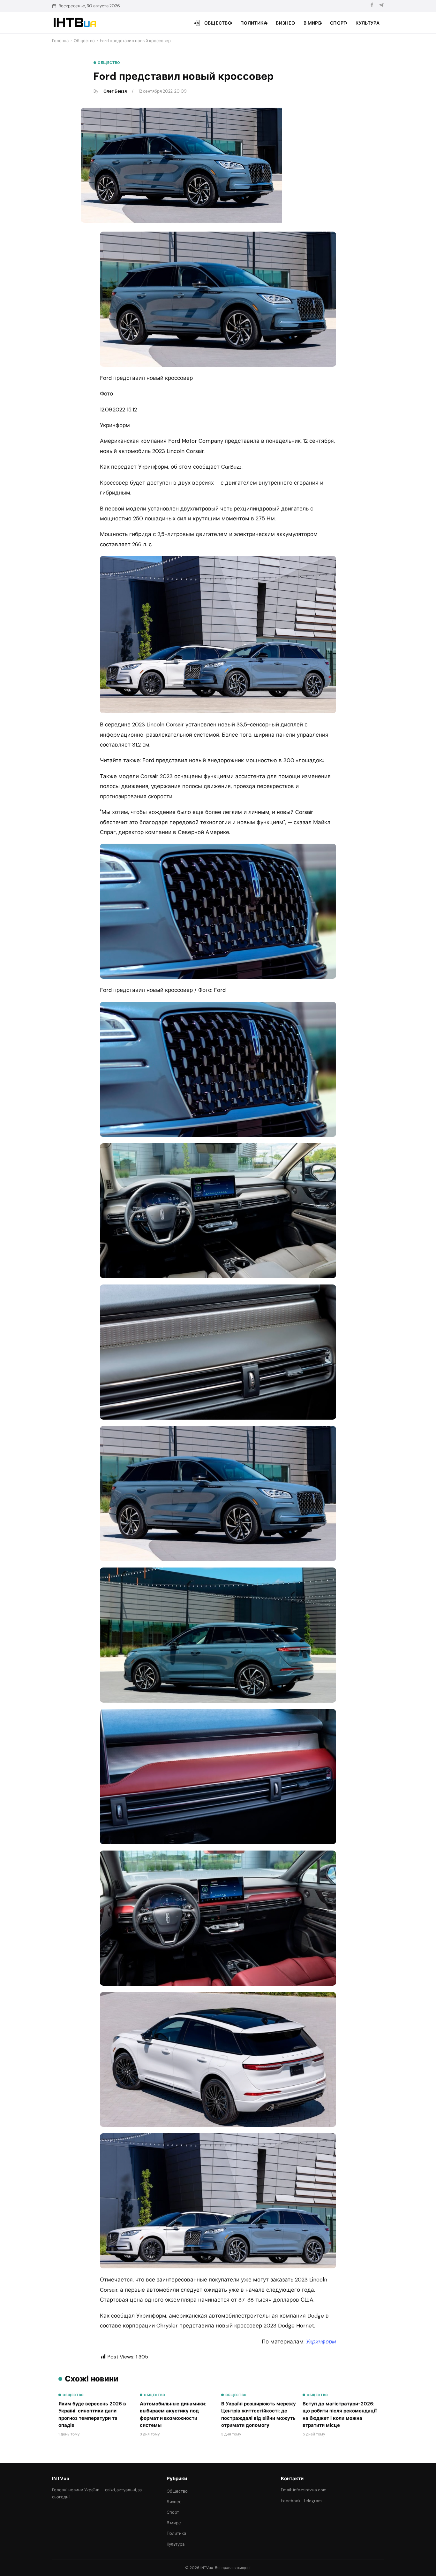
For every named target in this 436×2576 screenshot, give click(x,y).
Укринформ (321, 2342)
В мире (312, 23)
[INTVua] (75, 23)
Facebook (291, 2501)
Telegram (313, 2501)
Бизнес (285, 23)
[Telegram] (381, 6)
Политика (254, 23)
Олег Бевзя (115, 91)
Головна (60, 41)
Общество (218, 23)
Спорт (338, 23)
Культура (368, 23)
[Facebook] (372, 6)
